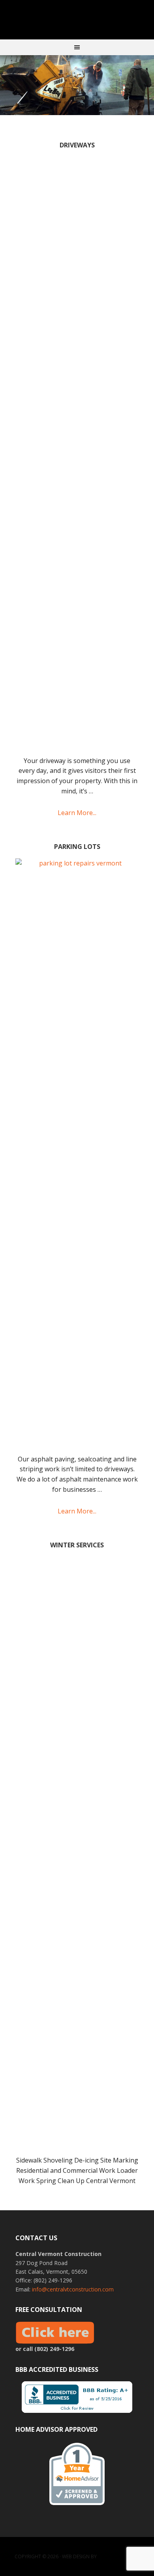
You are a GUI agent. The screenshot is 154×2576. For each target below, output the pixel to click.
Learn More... (77, 813)
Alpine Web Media (119, 2556)
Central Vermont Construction (77, 20)
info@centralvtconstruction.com (73, 2289)
